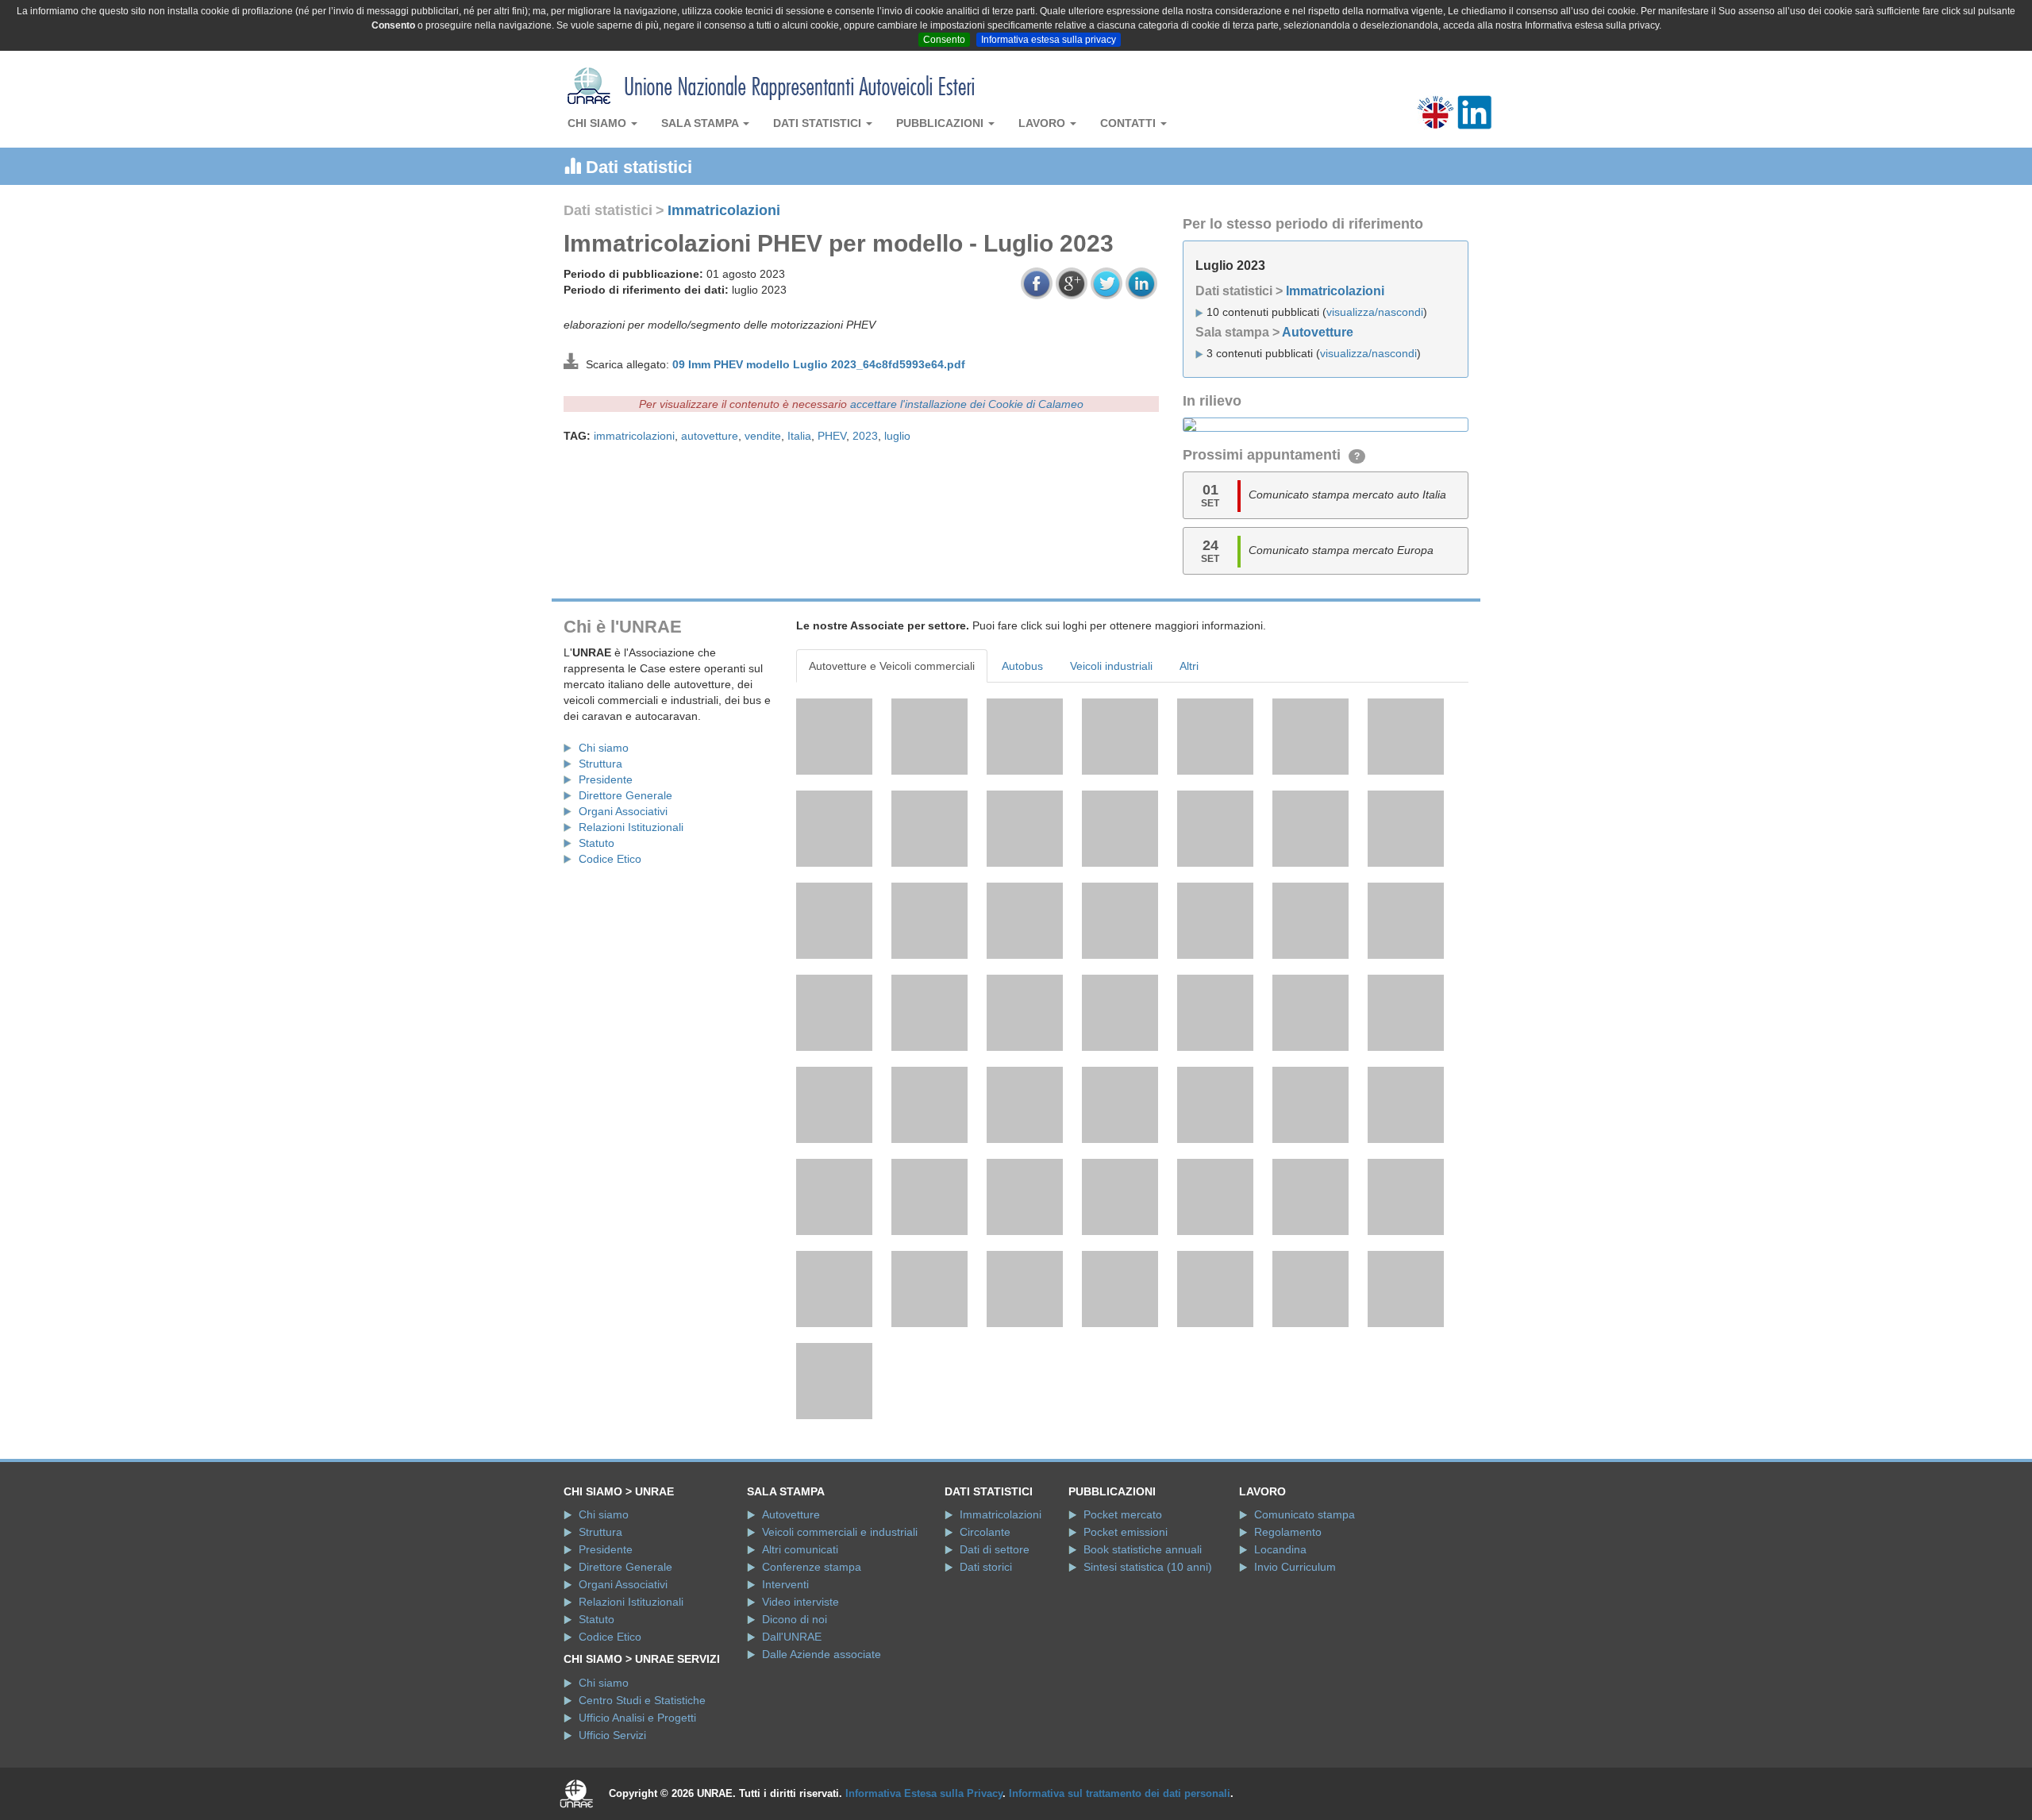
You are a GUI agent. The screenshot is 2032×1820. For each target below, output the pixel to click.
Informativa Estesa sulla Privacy (924, 1793)
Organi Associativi (623, 811)
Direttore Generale (625, 795)
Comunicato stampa (1305, 1514)
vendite (763, 436)
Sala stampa (701, 123)
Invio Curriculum (1295, 1567)
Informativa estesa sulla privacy (1049, 40)
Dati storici (986, 1567)
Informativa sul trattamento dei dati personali (1120, 1793)
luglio (897, 436)
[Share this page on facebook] (1037, 283)
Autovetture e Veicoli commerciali (892, 666)
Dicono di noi (795, 1619)
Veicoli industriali (1111, 666)
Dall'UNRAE (792, 1637)
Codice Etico (610, 859)
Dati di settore (995, 1549)
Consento (944, 40)
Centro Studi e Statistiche (642, 1700)
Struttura (600, 764)
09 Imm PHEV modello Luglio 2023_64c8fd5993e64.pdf (819, 364)
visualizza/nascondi (1375, 312)
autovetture (710, 436)
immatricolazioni (634, 436)
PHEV (832, 436)
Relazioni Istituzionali (631, 827)
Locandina (1280, 1549)
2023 (865, 436)
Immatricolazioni (724, 210)
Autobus (1022, 666)
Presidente (606, 779)
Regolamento (1288, 1532)
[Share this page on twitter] (1106, 283)
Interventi (785, 1584)
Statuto (597, 843)
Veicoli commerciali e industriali (840, 1532)
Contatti (1130, 123)
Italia (799, 436)
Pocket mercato (1123, 1514)
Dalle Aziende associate (822, 1654)
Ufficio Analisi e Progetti (637, 1718)
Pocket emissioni (1126, 1532)
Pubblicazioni (941, 123)
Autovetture (1318, 332)
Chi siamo (598, 123)
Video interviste (800, 1602)
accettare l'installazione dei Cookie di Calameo (967, 404)
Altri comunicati (800, 1549)
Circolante (985, 1532)
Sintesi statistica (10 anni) (1148, 1567)
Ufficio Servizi (612, 1735)
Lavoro (1043, 123)
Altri (1189, 666)
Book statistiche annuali (1143, 1549)
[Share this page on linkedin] (1141, 283)
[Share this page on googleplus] (1072, 283)
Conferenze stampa (812, 1567)
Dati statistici (819, 123)
